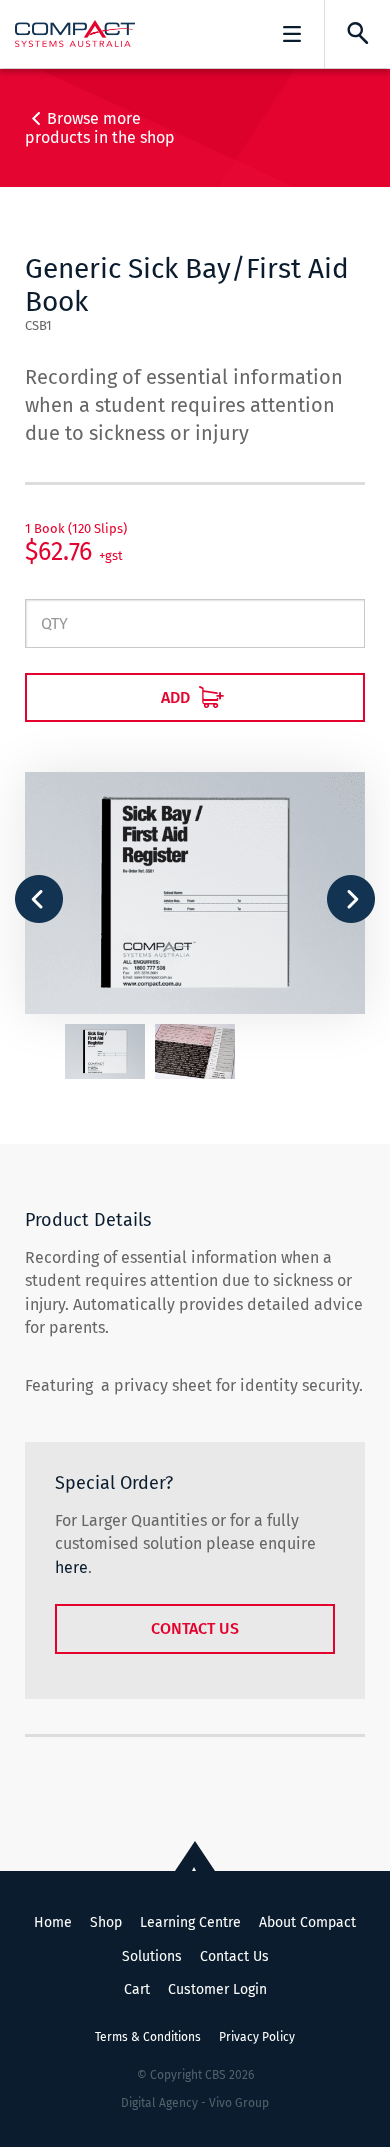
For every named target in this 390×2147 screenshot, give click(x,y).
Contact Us (195, 1628)
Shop (106, 1922)
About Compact (307, 1922)
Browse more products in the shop (100, 128)
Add (177, 697)
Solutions (152, 1956)
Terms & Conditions (148, 2037)
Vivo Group (239, 2103)
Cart (137, 1989)
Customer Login (217, 1989)
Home (53, 1922)
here (71, 1567)
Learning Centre (190, 1922)
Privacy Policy (257, 2037)
